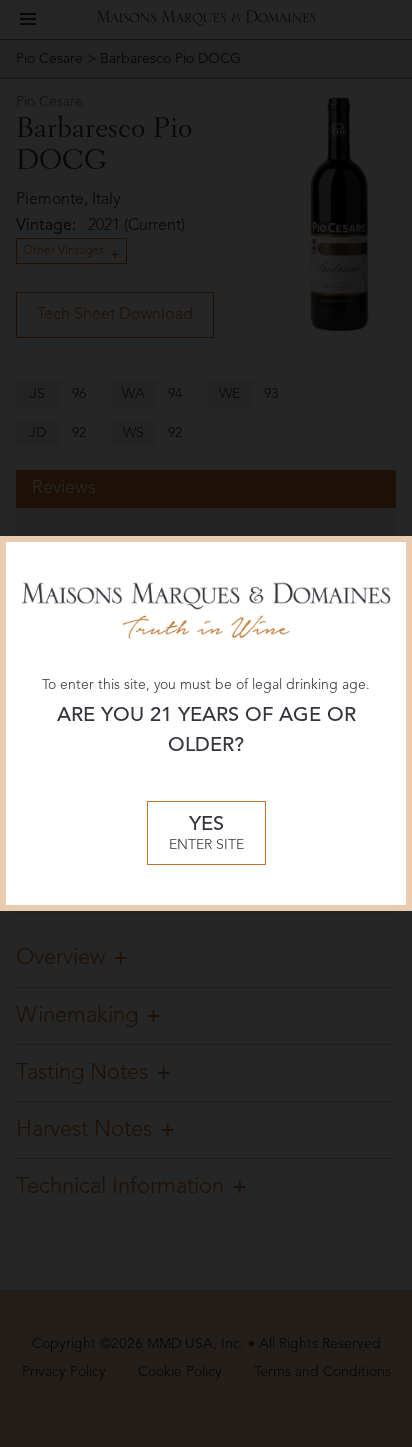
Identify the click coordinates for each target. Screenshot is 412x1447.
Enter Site (206, 833)
